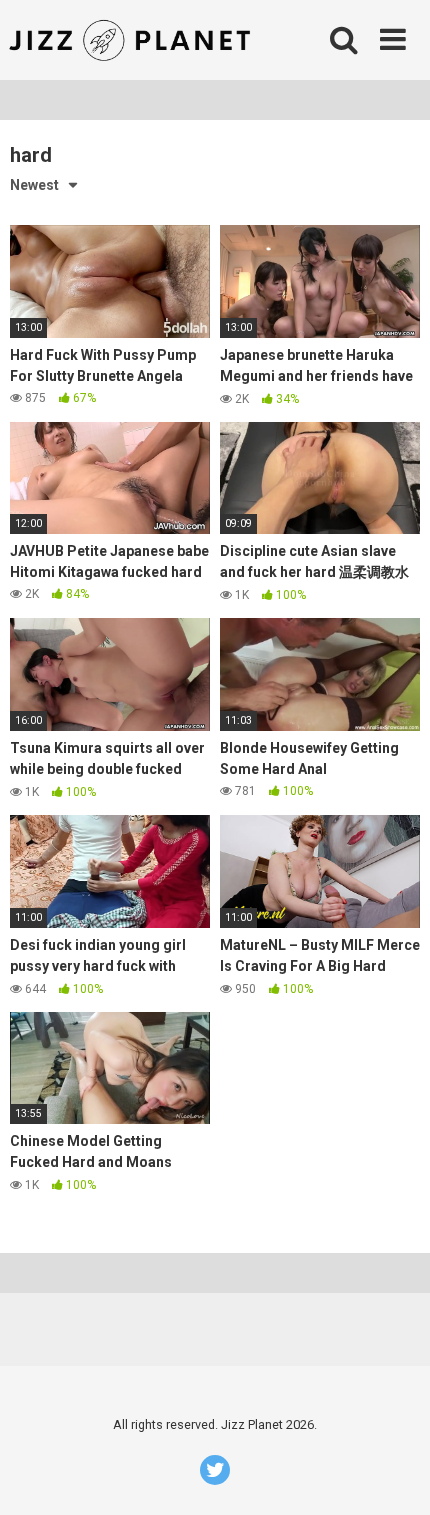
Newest (34, 185)
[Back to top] (393, 1474)
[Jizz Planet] (133, 40)
